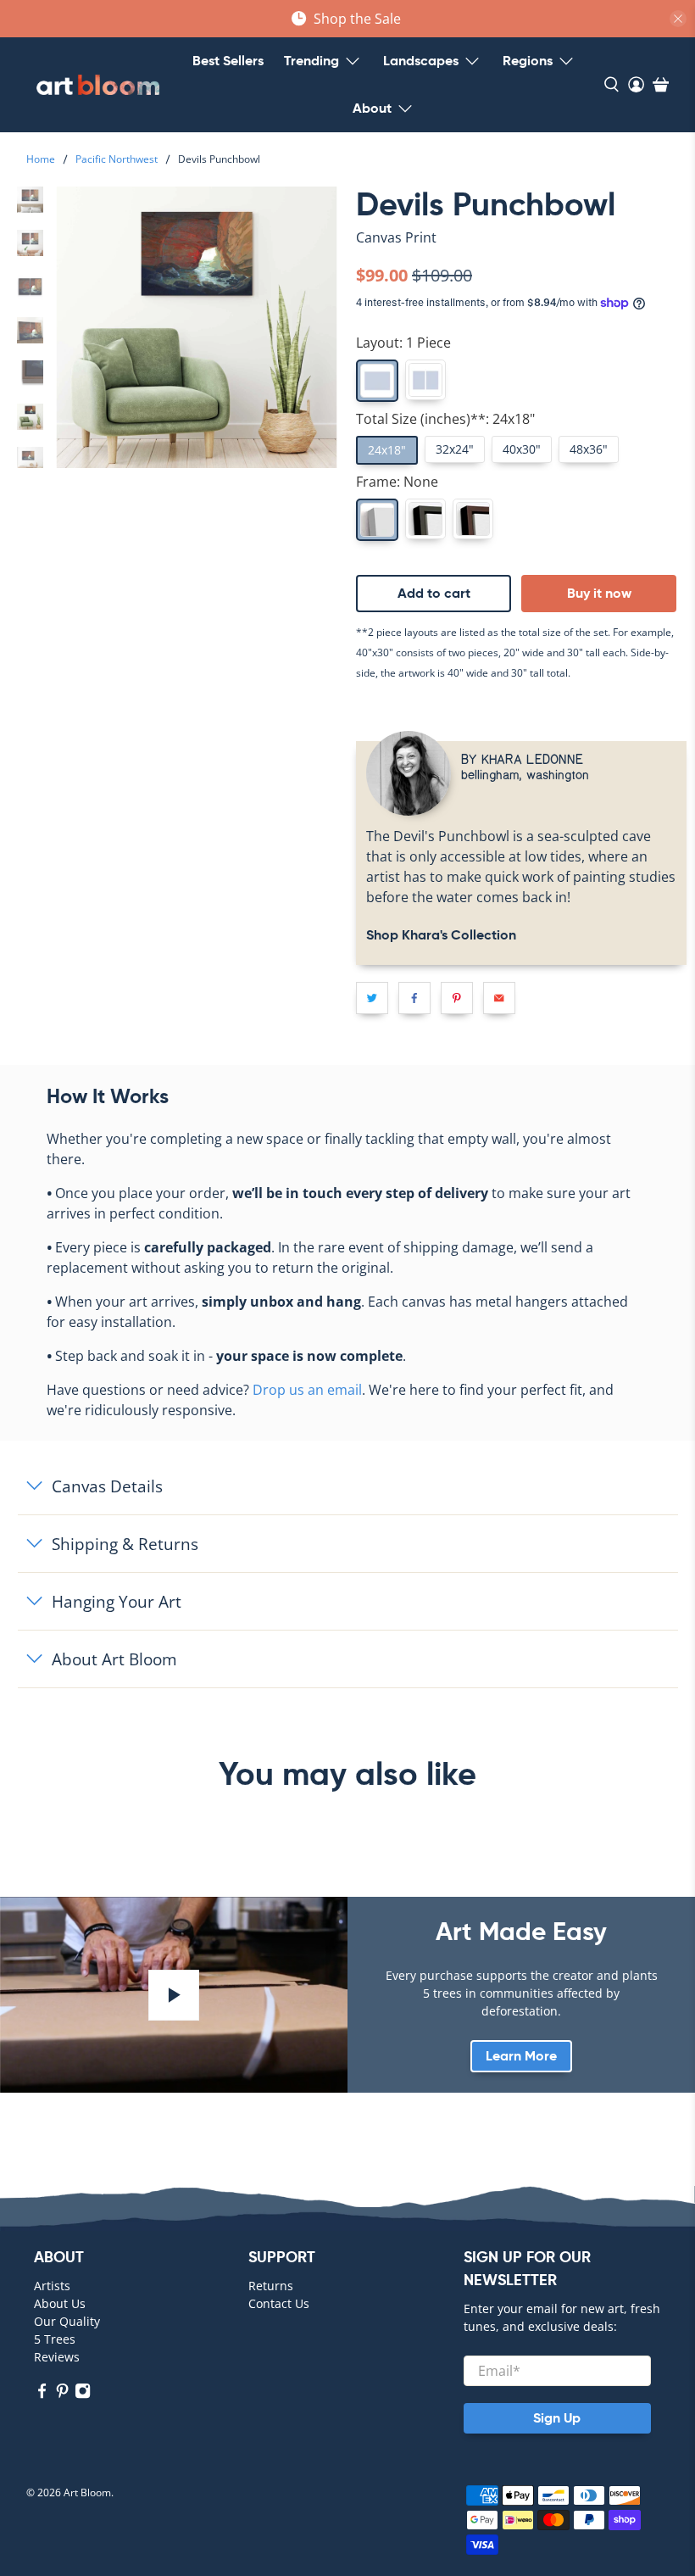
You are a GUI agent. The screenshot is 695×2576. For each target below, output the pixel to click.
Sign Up (557, 2418)
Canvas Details (107, 1486)
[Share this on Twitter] (372, 998)
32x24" (455, 449)
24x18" (387, 450)
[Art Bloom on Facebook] (42, 2394)
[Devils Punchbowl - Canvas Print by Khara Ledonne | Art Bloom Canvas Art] (197, 327)
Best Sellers (228, 61)
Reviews (57, 2357)
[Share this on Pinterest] (457, 998)
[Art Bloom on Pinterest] (62, 2394)
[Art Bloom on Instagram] (83, 2394)
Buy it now (599, 593)
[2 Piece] (425, 380)
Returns (271, 2286)
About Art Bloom (114, 1659)
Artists (52, 2286)
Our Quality (67, 2321)
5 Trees (55, 2339)
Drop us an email (307, 1390)
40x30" (522, 449)
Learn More (521, 2056)
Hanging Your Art (117, 1601)
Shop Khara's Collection (441, 935)
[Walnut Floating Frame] (473, 519)
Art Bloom (87, 2492)
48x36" (589, 449)
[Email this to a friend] (499, 998)
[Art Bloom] (98, 85)
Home (41, 159)
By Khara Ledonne (522, 758)
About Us (60, 2303)
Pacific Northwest (117, 159)
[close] (678, 19)
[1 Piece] (377, 381)
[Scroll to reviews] (521, 252)
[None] (377, 520)
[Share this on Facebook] (414, 998)
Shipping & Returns (125, 1544)
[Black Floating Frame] (425, 519)
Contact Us (279, 2303)
